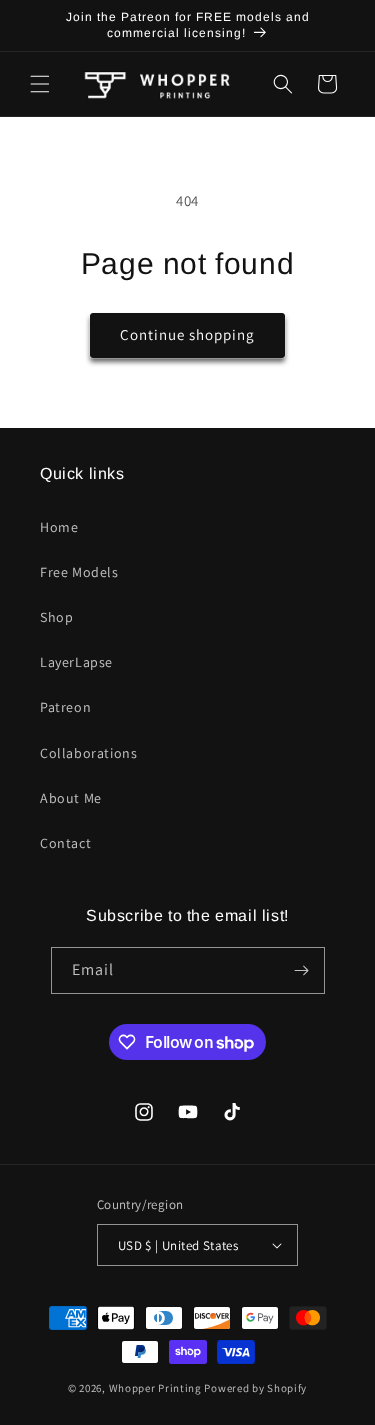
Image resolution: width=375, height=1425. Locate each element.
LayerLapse (76, 662)
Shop (56, 617)
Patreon (65, 707)
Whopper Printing (155, 1388)
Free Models (79, 572)
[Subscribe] (302, 970)
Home (59, 527)
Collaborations (88, 753)
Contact (65, 843)
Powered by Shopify (255, 1388)
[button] (40, 84)
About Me (71, 798)
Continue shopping (187, 334)
